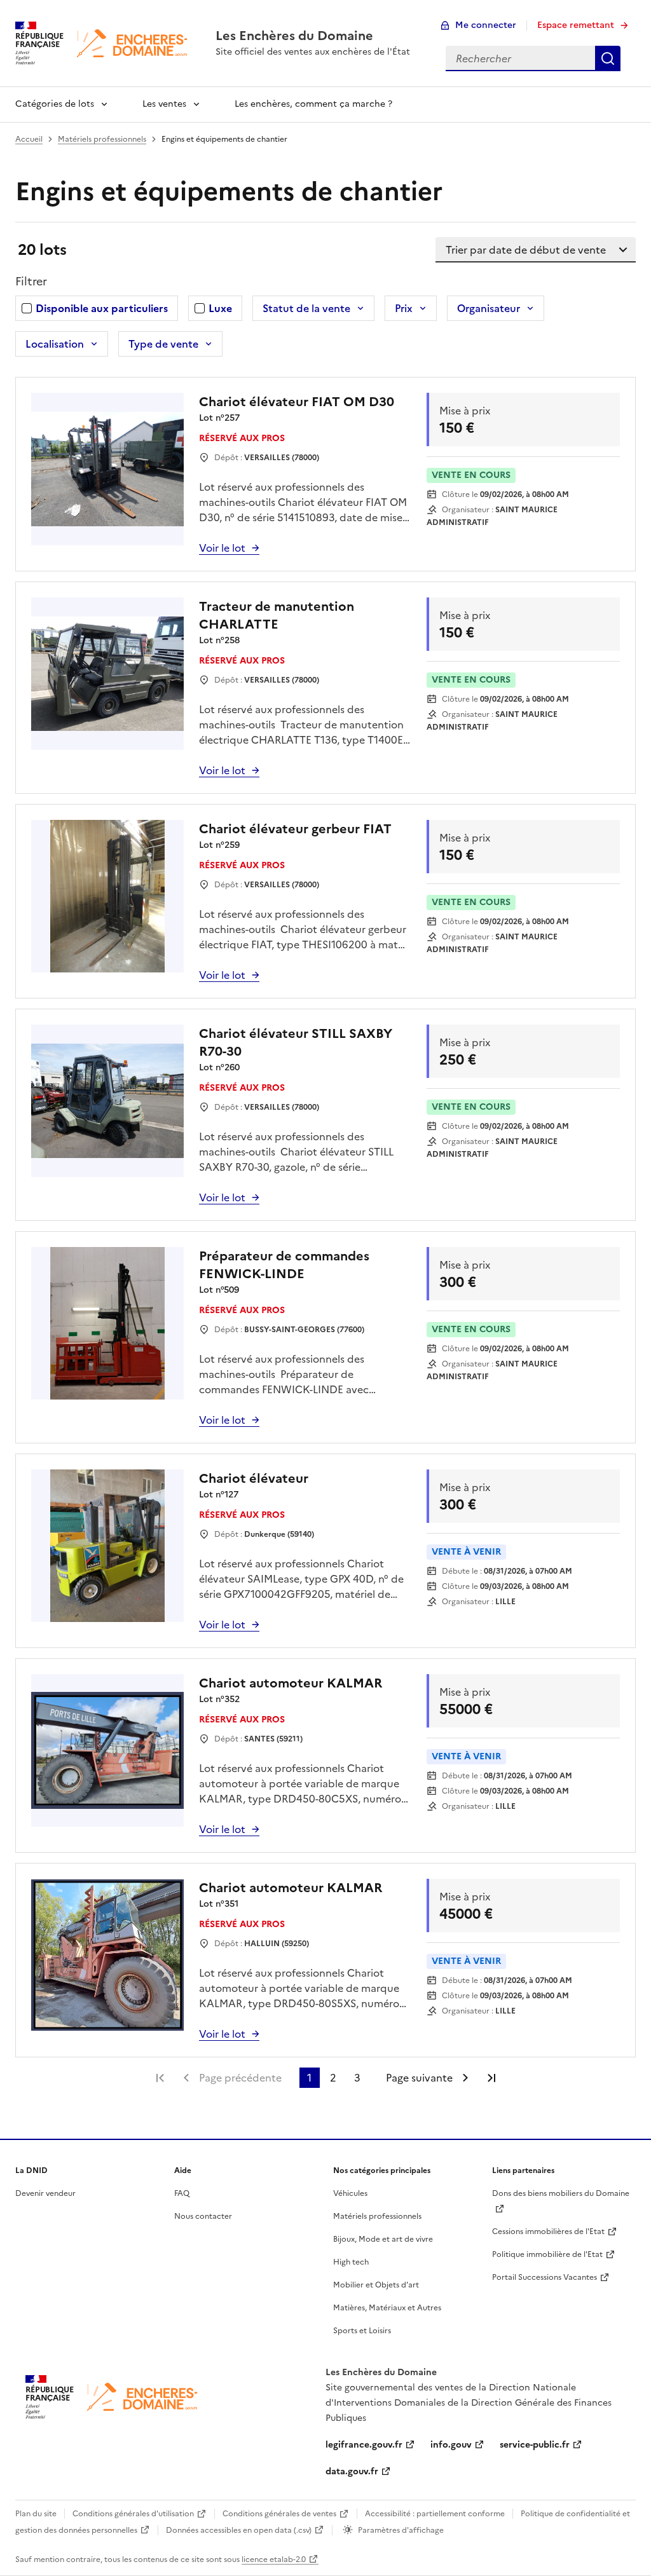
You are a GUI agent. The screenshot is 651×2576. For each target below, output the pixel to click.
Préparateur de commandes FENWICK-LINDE (284, 1265)
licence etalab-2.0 (274, 2559)
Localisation (55, 344)
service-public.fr (535, 2445)
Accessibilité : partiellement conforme (435, 2514)
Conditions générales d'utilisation (133, 2514)
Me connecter (486, 25)
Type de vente (163, 344)
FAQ (182, 2193)
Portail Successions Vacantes (545, 2277)
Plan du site (36, 2514)
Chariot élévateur (254, 1478)
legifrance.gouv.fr (364, 2445)
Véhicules (350, 2193)
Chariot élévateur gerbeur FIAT (295, 829)
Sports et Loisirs (362, 2331)
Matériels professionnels (102, 139)
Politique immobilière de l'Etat (547, 2254)
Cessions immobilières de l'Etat (548, 2232)
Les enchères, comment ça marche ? (313, 104)
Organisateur (489, 308)
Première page (160, 2078)
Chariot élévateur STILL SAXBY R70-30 (296, 1042)
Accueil (29, 139)
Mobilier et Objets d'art (376, 2285)
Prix (404, 308)
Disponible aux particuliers (102, 308)
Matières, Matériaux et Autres (387, 2308)
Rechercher (608, 58)
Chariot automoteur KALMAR (291, 1683)
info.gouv (451, 2445)
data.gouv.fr (352, 2471)
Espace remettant (576, 25)
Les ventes (164, 104)
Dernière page (491, 2078)
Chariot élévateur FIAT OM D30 (297, 402)
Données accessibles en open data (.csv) (239, 2530)
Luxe (220, 308)
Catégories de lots (55, 104)
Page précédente (240, 2078)
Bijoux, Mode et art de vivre (383, 2239)
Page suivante (419, 2078)
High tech (351, 2262)
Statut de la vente (306, 308)
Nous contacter (203, 2216)
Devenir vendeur (45, 2193)
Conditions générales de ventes (279, 2514)
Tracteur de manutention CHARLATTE (277, 615)
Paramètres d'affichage (401, 2530)
